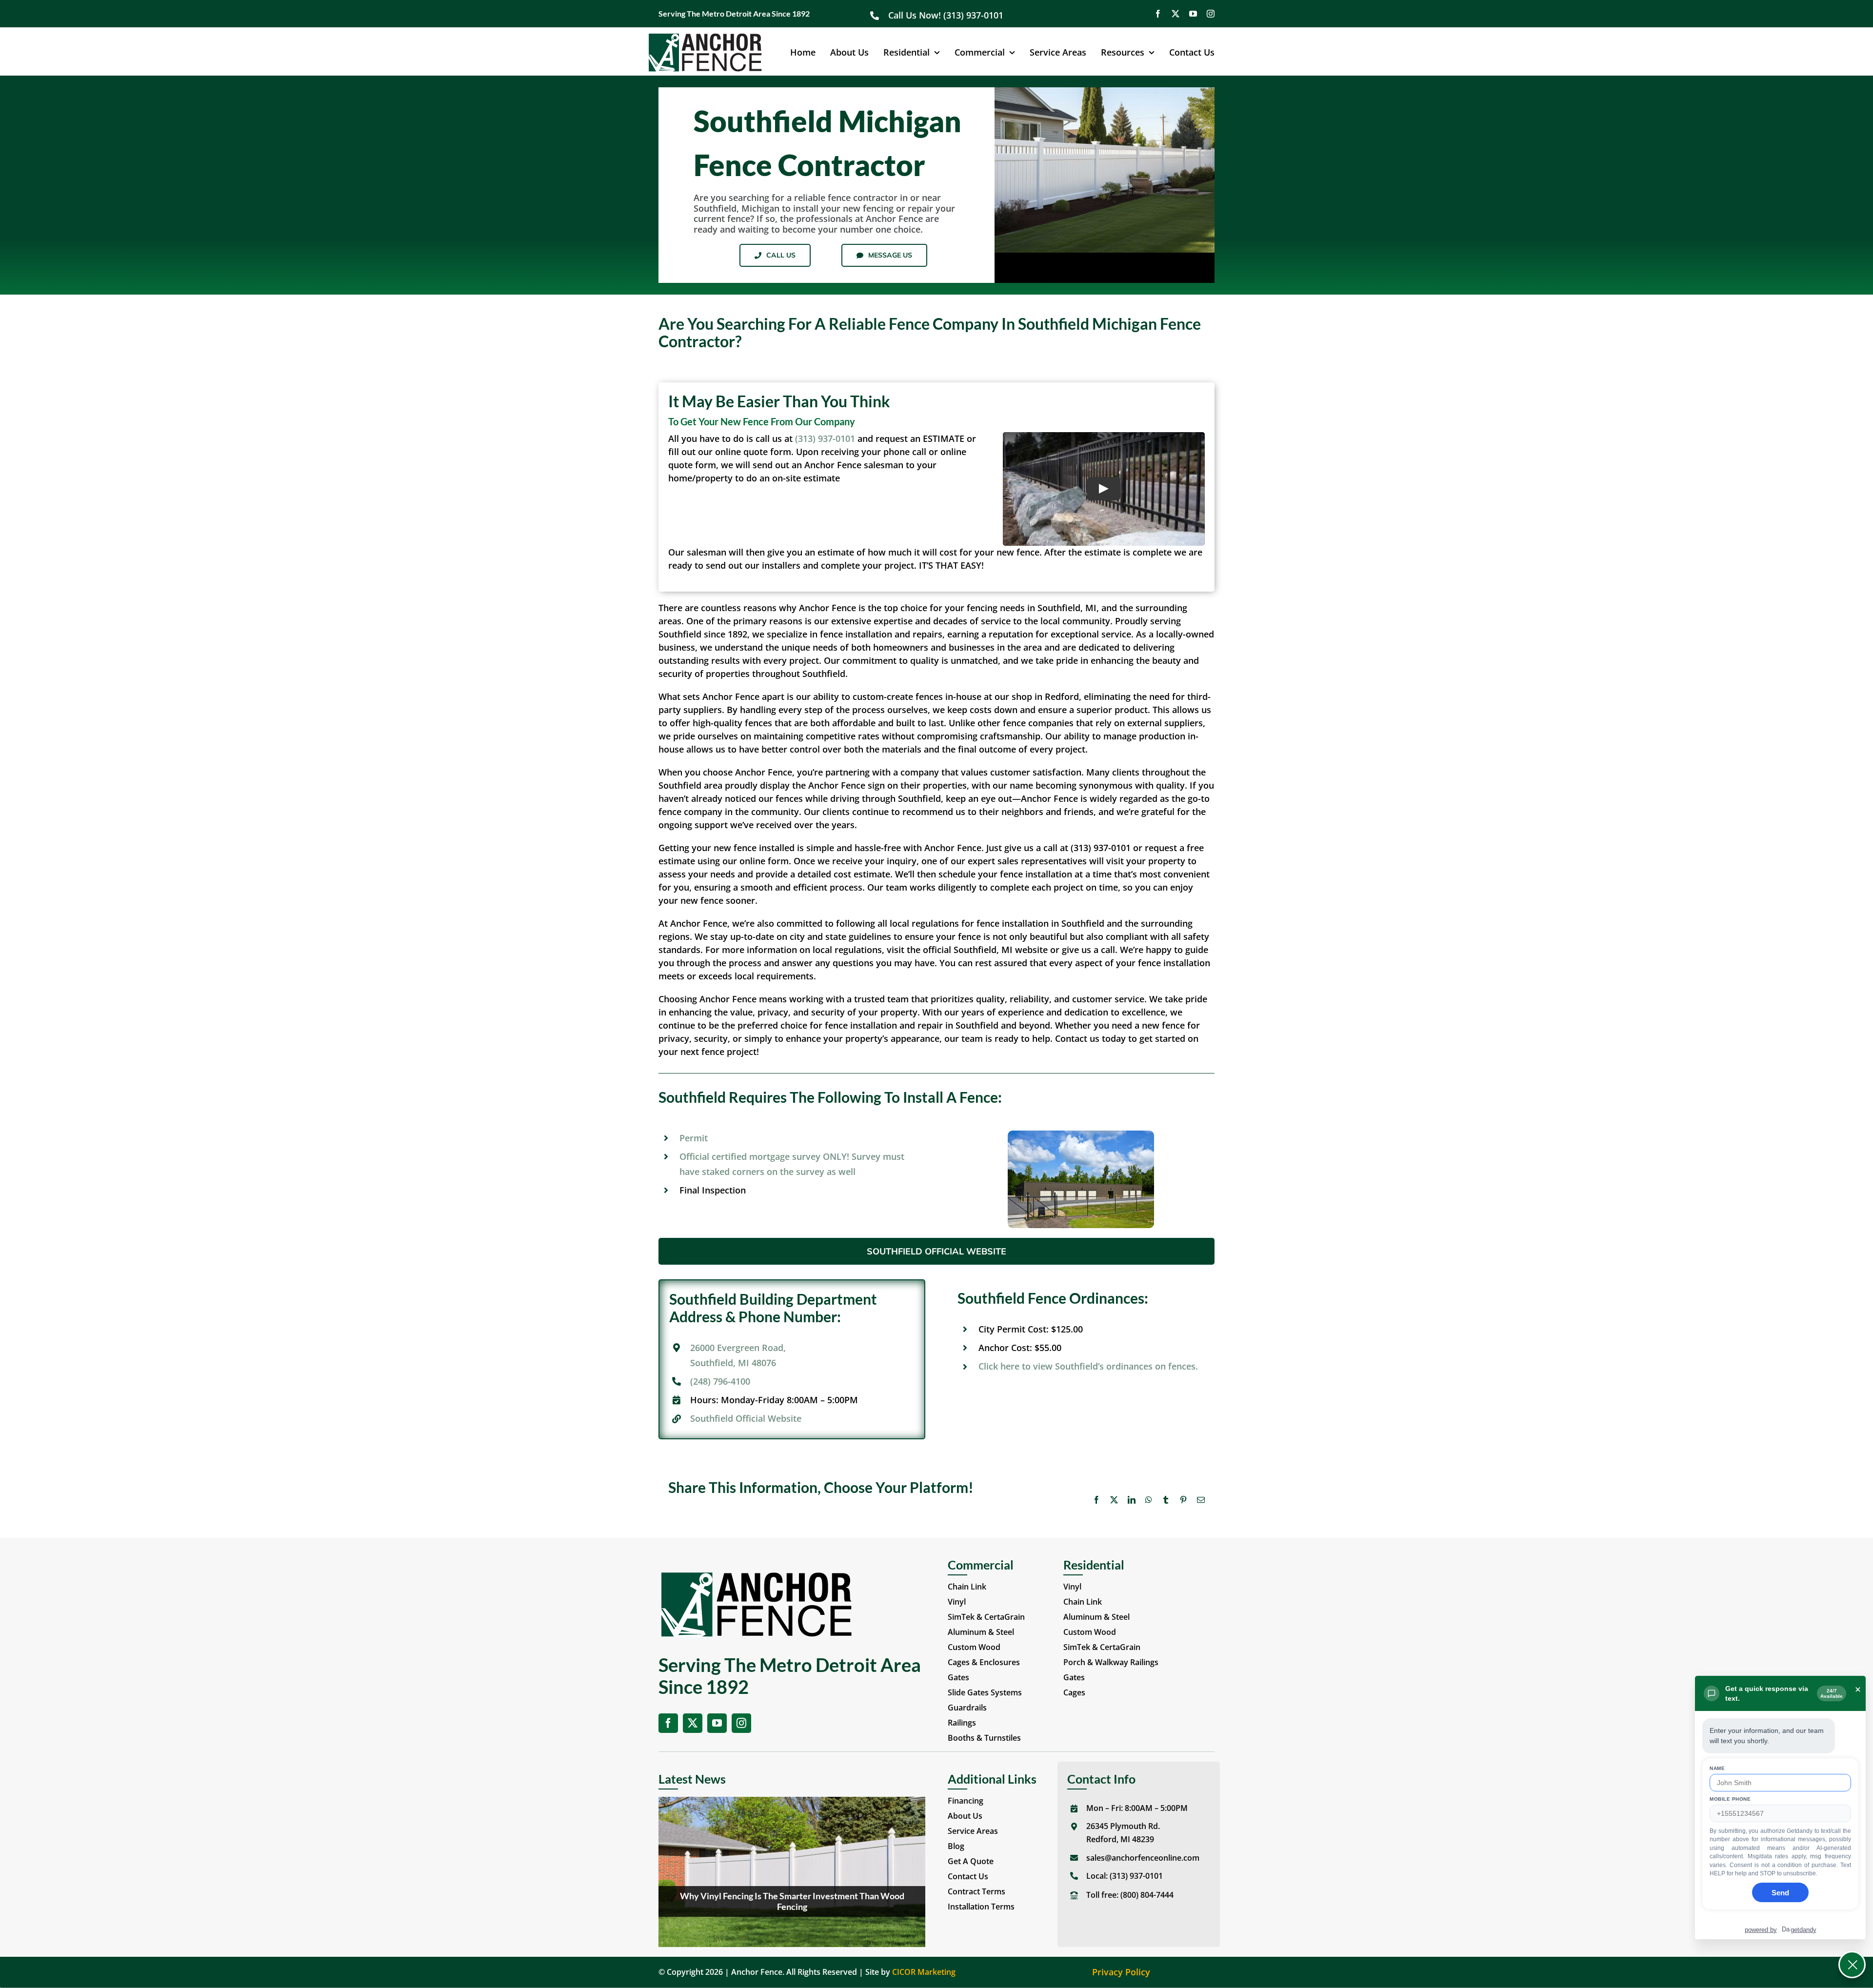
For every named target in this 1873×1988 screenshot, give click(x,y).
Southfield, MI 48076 (733, 1363)
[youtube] (1193, 14)
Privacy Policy (1121, 1972)
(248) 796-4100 (720, 1381)
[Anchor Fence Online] (705, 37)
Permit (694, 1138)
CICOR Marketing (924, 1972)
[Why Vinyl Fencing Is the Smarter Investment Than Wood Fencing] (792, 1872)
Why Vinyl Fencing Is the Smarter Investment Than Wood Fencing (792, 1901)
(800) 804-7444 (1147, 1895)
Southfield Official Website (746, 1418)
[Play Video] (1104, 489)
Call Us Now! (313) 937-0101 (947, 15)
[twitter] (1176, 14)
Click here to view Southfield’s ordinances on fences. (1088, 1366)
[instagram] (1211, 14)
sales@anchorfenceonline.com (1143, 1858)
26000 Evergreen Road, (738, 1348)
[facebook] (1158, 14)
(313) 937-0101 (825, 438)
